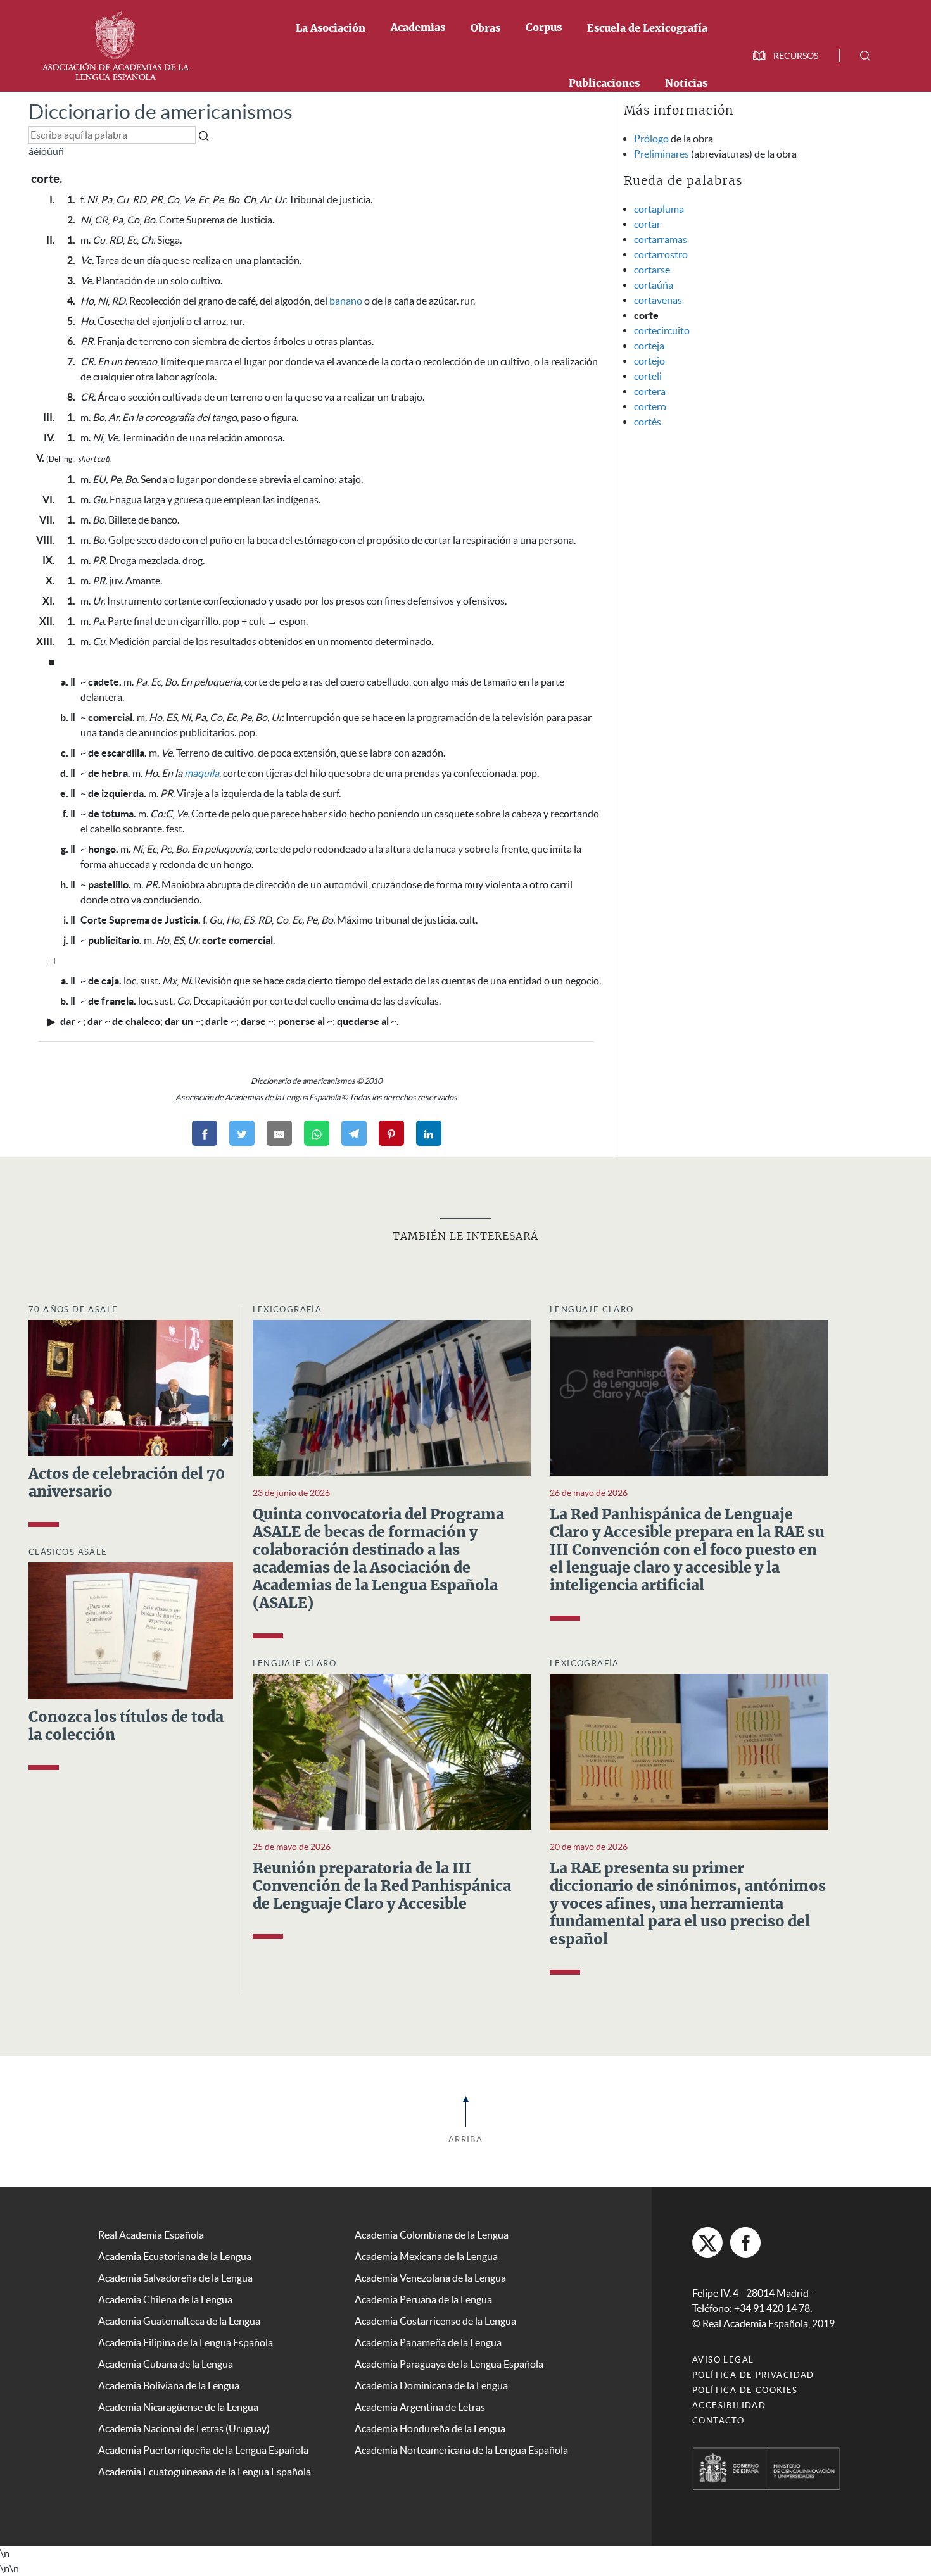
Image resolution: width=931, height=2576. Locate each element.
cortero (650, 406)
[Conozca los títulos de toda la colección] (131, 1630)
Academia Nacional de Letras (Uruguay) (184, 2428)
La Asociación (331, 28)
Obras (485, 28)
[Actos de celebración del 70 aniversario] (131, 1387)
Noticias (686, 84)
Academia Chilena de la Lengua (165, 2299)
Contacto (718, 2421)
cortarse (652, 270)
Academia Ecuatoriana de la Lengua (175, 2256)
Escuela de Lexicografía (647, 28)
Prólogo (651, 139)
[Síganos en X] (707, 2242)
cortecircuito (662, 330)
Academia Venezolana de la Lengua (430, 2278)
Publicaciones (604, 84)
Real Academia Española (151, 2235)
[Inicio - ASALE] (115, 44)
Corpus (544, 28)
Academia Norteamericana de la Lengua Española (461, 2450)
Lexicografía (288, 1310)
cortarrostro (661, 254)
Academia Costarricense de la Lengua (435, 2321)
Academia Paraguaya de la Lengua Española (449, 2364)
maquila (202, 773)
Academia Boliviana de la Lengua (169, 2385)
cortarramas (661, 239)
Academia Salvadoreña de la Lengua (175, 2278)
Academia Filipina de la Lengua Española (186, 2342)
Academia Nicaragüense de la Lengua (178, 2407)
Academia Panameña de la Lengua (428, 2342)
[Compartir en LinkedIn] (429, 1133)
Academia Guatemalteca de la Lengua (179, 2321)
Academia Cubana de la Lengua (166, 2364)
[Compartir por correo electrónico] (279, 1133)
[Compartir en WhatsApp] (317, 1133)
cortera (650, 391)
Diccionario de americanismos (161, 112)
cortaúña (654, 285)
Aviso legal (723, 2360)
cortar (647, 224)
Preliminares (662, 154)
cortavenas (658, 300)
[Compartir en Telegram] (354, 1133)
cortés (648, 422)
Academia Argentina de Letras (420, 2407)
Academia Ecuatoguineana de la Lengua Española (205, 2472)
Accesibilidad (729, 2405)
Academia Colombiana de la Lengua (432, 2235)
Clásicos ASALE (68, 1552)
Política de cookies (745, 2390)
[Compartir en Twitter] (242, 1133)
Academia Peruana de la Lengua (423, 2299)
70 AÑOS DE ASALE (73, 1310)
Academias (418, 28)
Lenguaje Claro (592, 1310)
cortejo (649, 361)
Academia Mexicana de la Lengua (426, 2256)
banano (346, 301)
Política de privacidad (753, 2375)
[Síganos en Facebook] (745, 2242)
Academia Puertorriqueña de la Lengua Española (203, 2450)
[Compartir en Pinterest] (391, 1133)
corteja (649, 346)
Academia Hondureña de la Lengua (430, 2428)
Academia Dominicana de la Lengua (431, 2385)
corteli (648, 376)
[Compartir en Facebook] (205, 1133)
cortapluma (659, 209)
